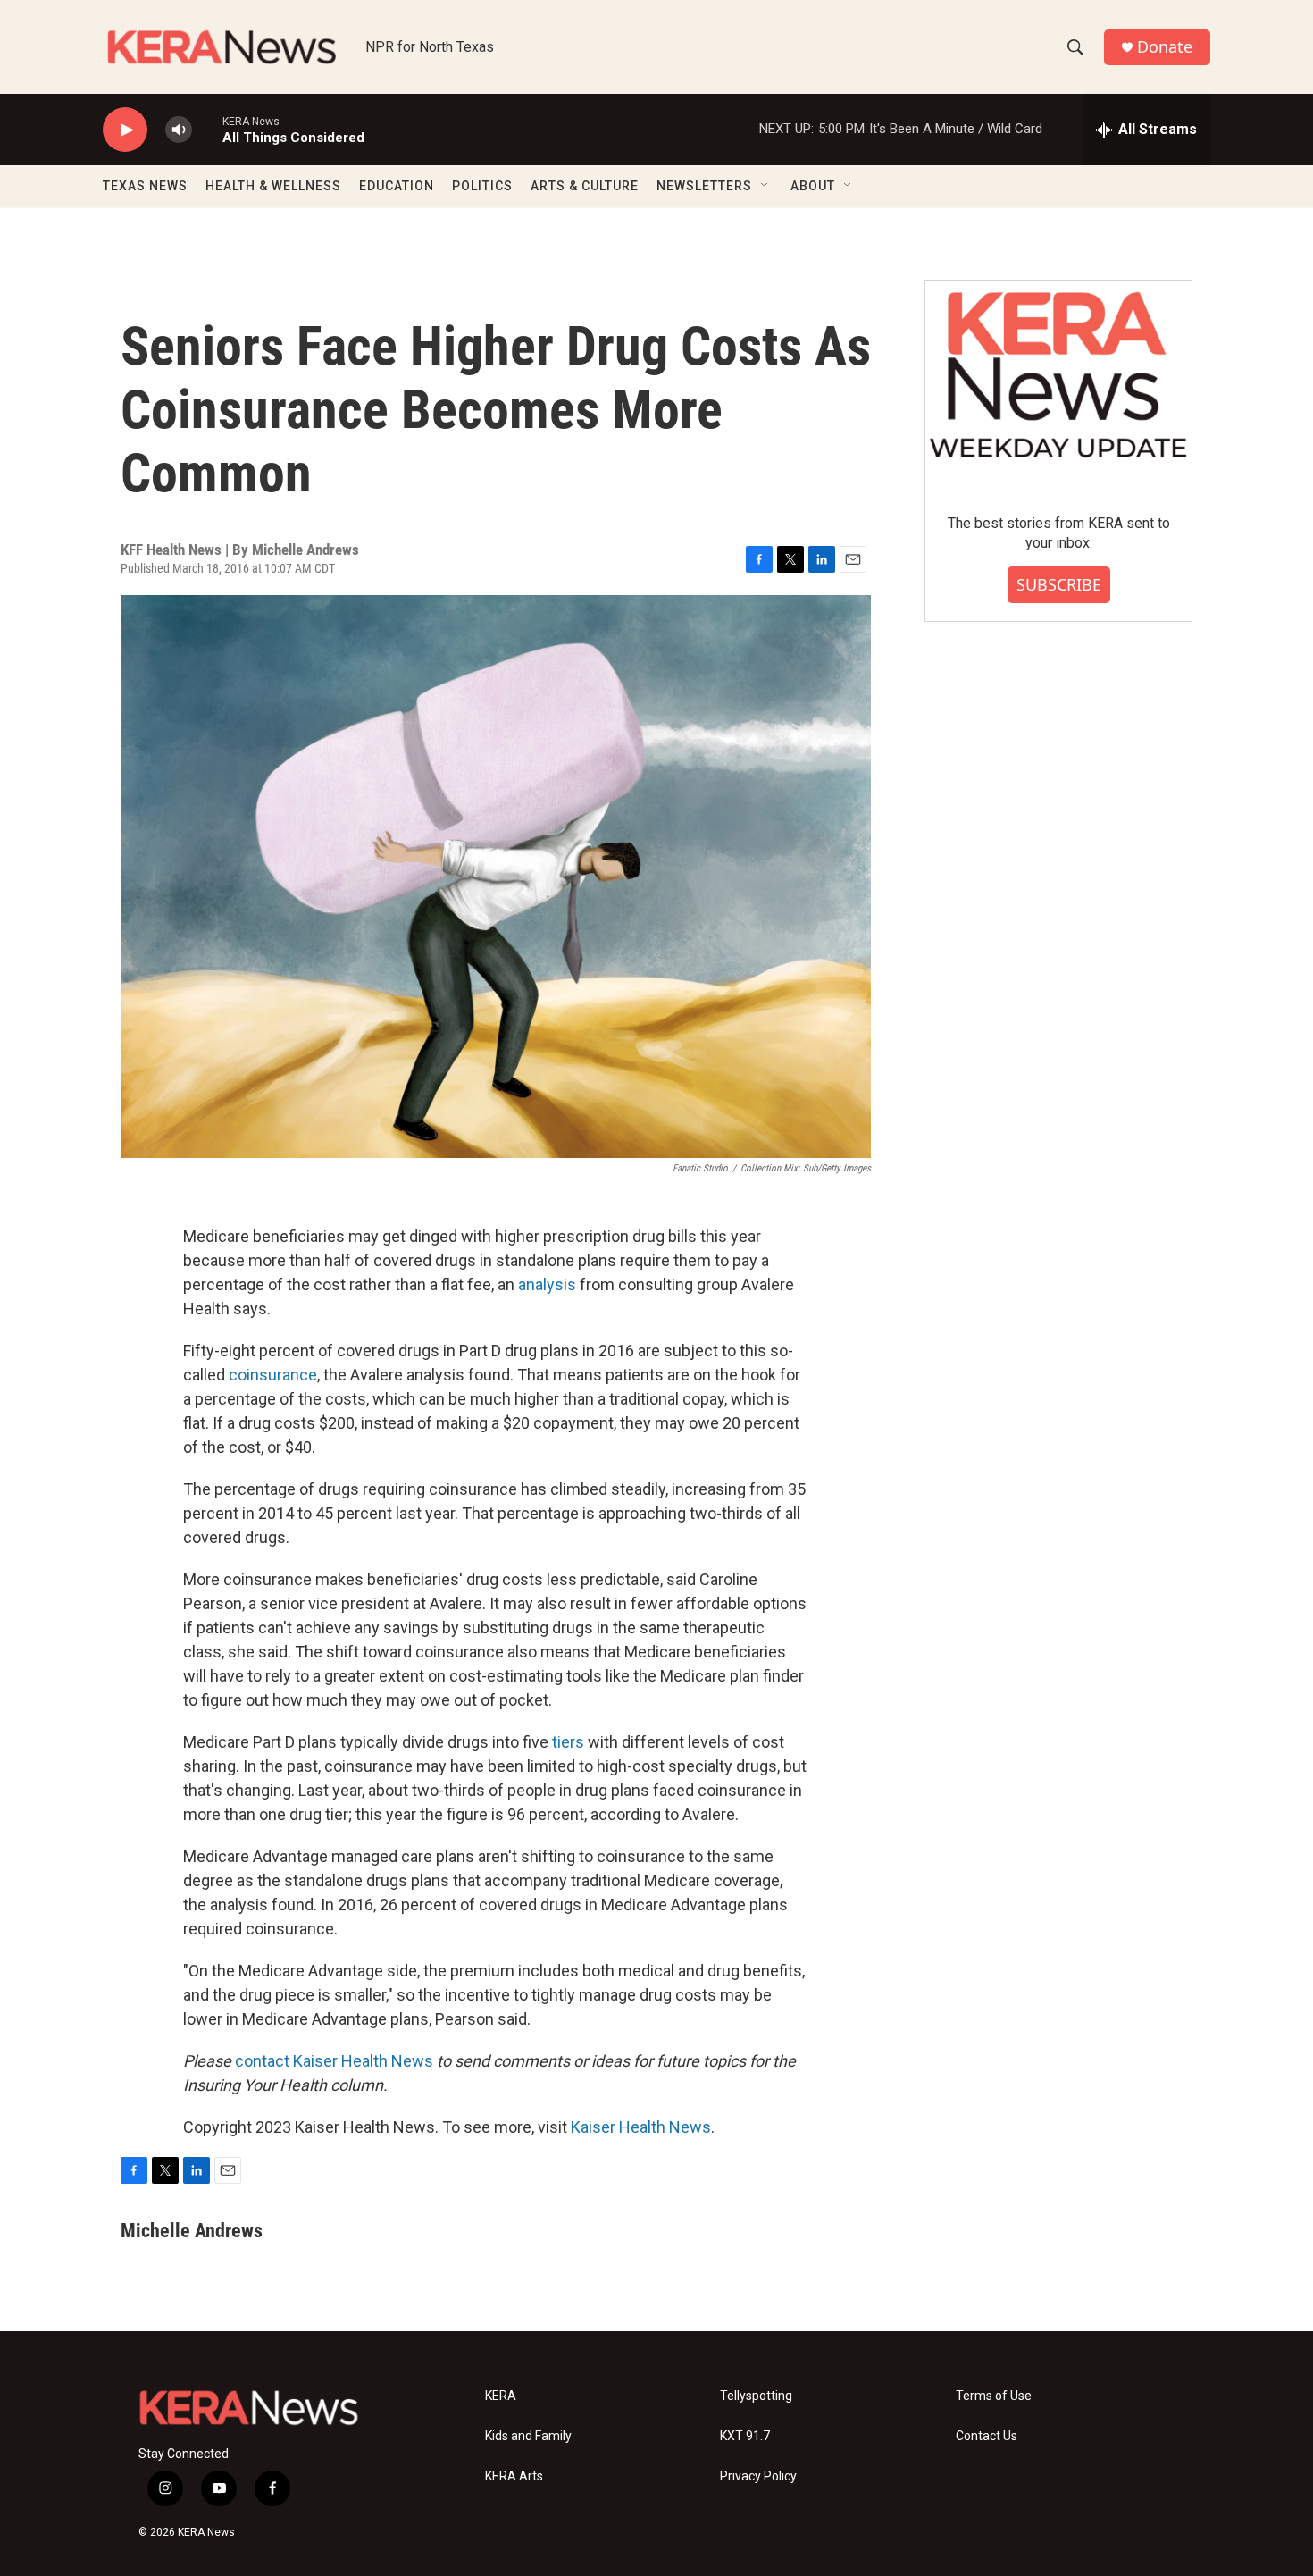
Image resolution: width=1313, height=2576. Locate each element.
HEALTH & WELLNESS (273, 186)
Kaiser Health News (641, 2127)
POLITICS (482, 186)
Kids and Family (528, 2436)
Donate (1165, 47)
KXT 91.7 (745, 2436)
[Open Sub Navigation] (765, 186)
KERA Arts (514, 2476)
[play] (125, 130)
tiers (568, 1742)
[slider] (207, 129)
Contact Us (987, 2436)
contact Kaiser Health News (334, 2061)
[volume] (179, 130)
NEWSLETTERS (704, 186)
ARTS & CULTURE (585, 186)
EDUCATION (397, 186)
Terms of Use (994, 2396)
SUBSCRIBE (1059, 584)
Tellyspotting (756, 2396)
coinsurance (273, 1375)
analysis (547, 1284)
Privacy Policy (758, 2476)
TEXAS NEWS (145, 186)
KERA (501, 2396)
